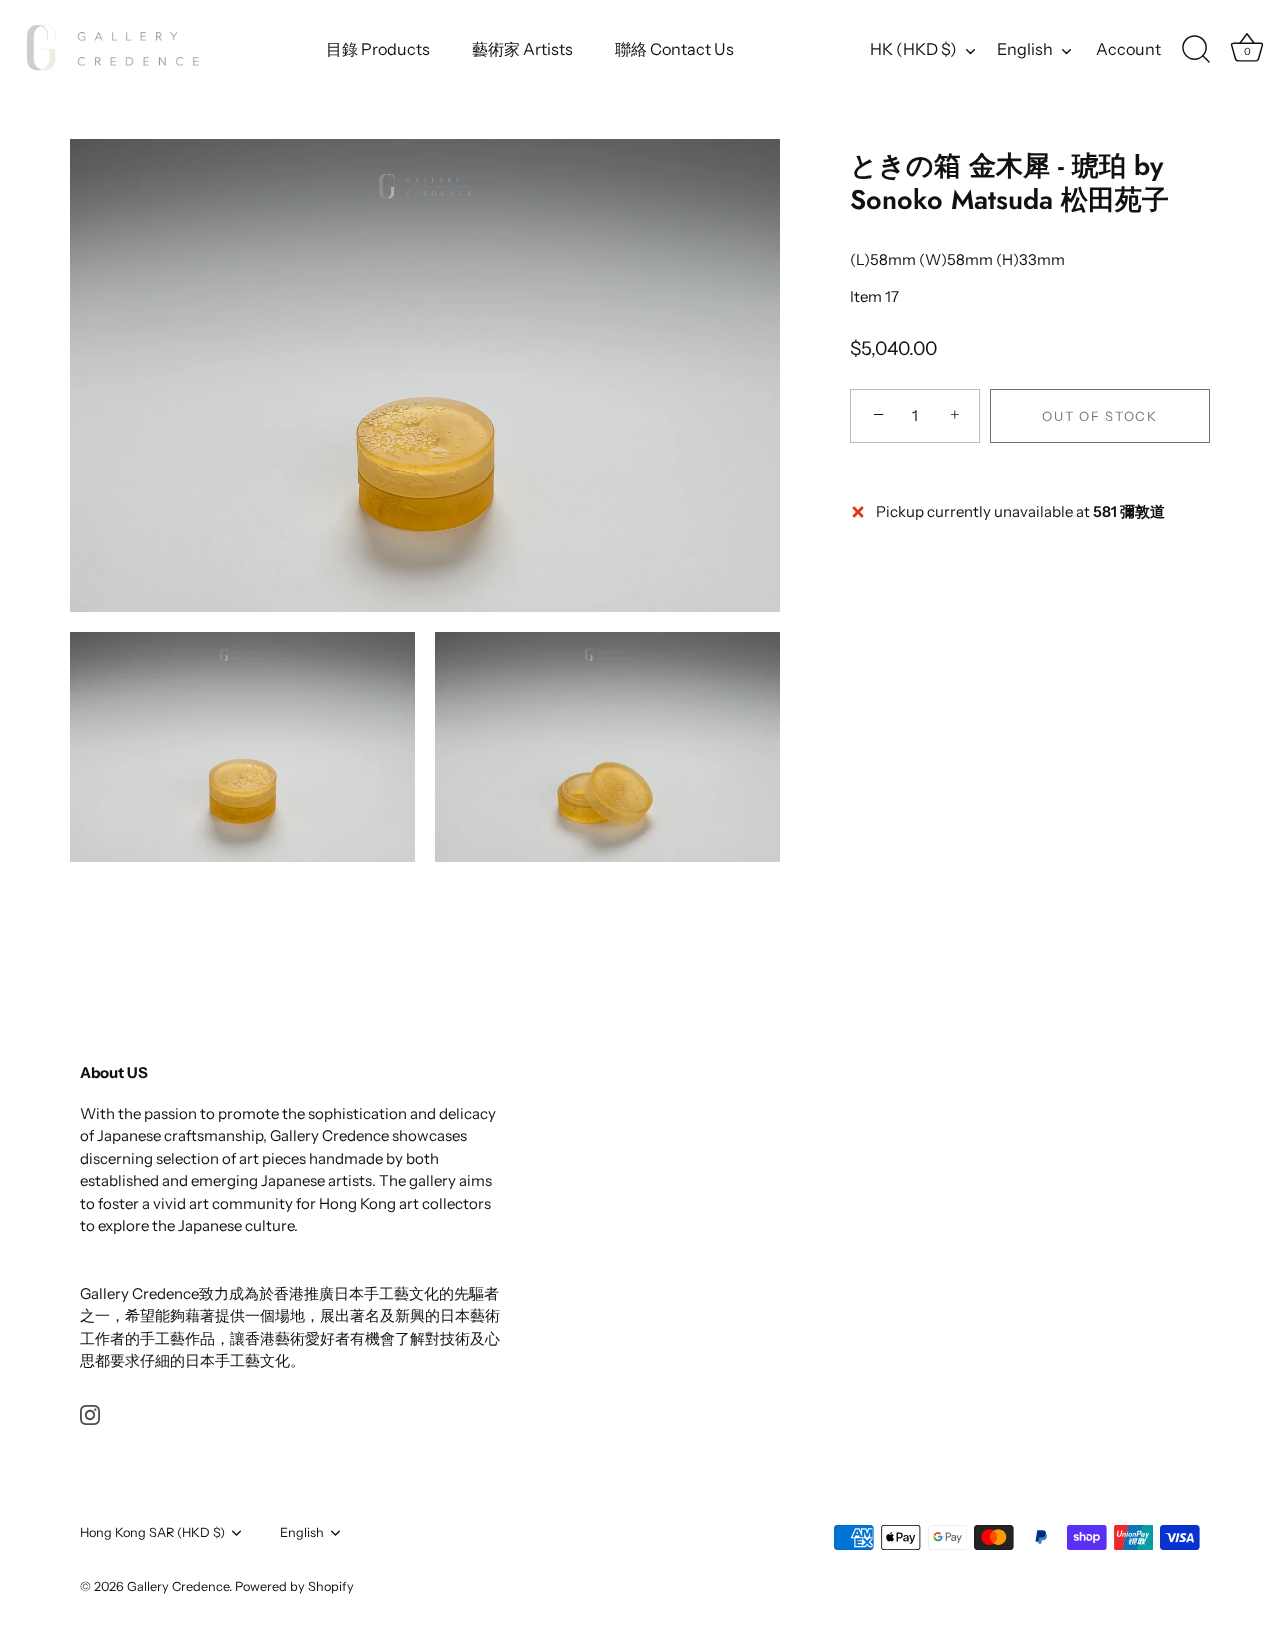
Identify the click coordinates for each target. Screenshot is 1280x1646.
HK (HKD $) (913, 49)
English (1025, 49)
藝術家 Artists (522, 49)
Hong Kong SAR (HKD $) (152, 1532)
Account (1128, 49)
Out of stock (1099, 416)
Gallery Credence (178, 1586)
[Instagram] (90, 1413)
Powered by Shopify (294, 1586)
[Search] (1196, 50)
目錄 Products (378, 49)
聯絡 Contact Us (674, 49)
